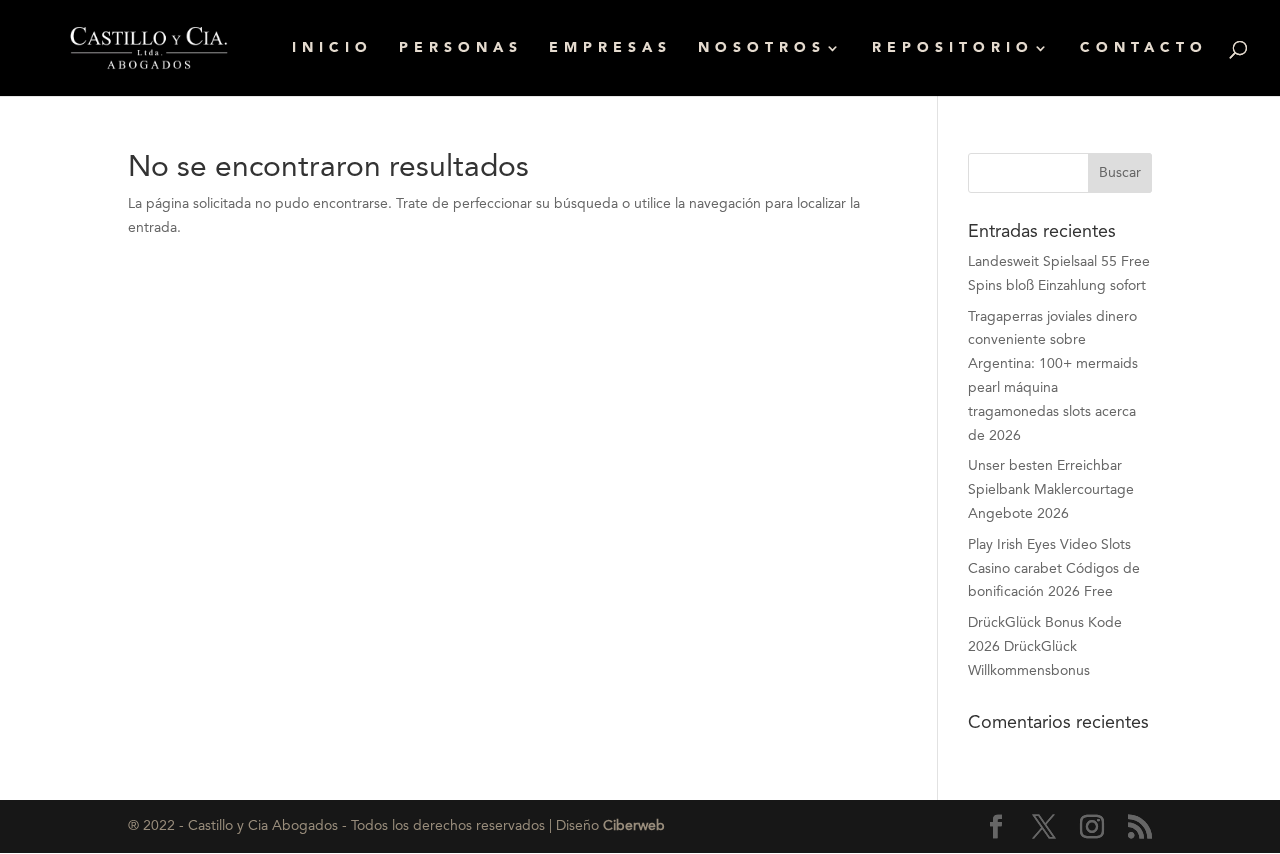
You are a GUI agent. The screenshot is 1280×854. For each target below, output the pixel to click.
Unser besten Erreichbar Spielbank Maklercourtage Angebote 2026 (1051, 490)
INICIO (332, 48)
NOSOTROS (762, 48)
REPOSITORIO (953, 48)
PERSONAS (461, 48)
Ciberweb (634, 826)
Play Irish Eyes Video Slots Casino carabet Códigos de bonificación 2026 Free (1054, 569)
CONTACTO (1144, 48)
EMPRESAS (610, 48)
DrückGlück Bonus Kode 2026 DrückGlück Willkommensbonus (1045, 647)
